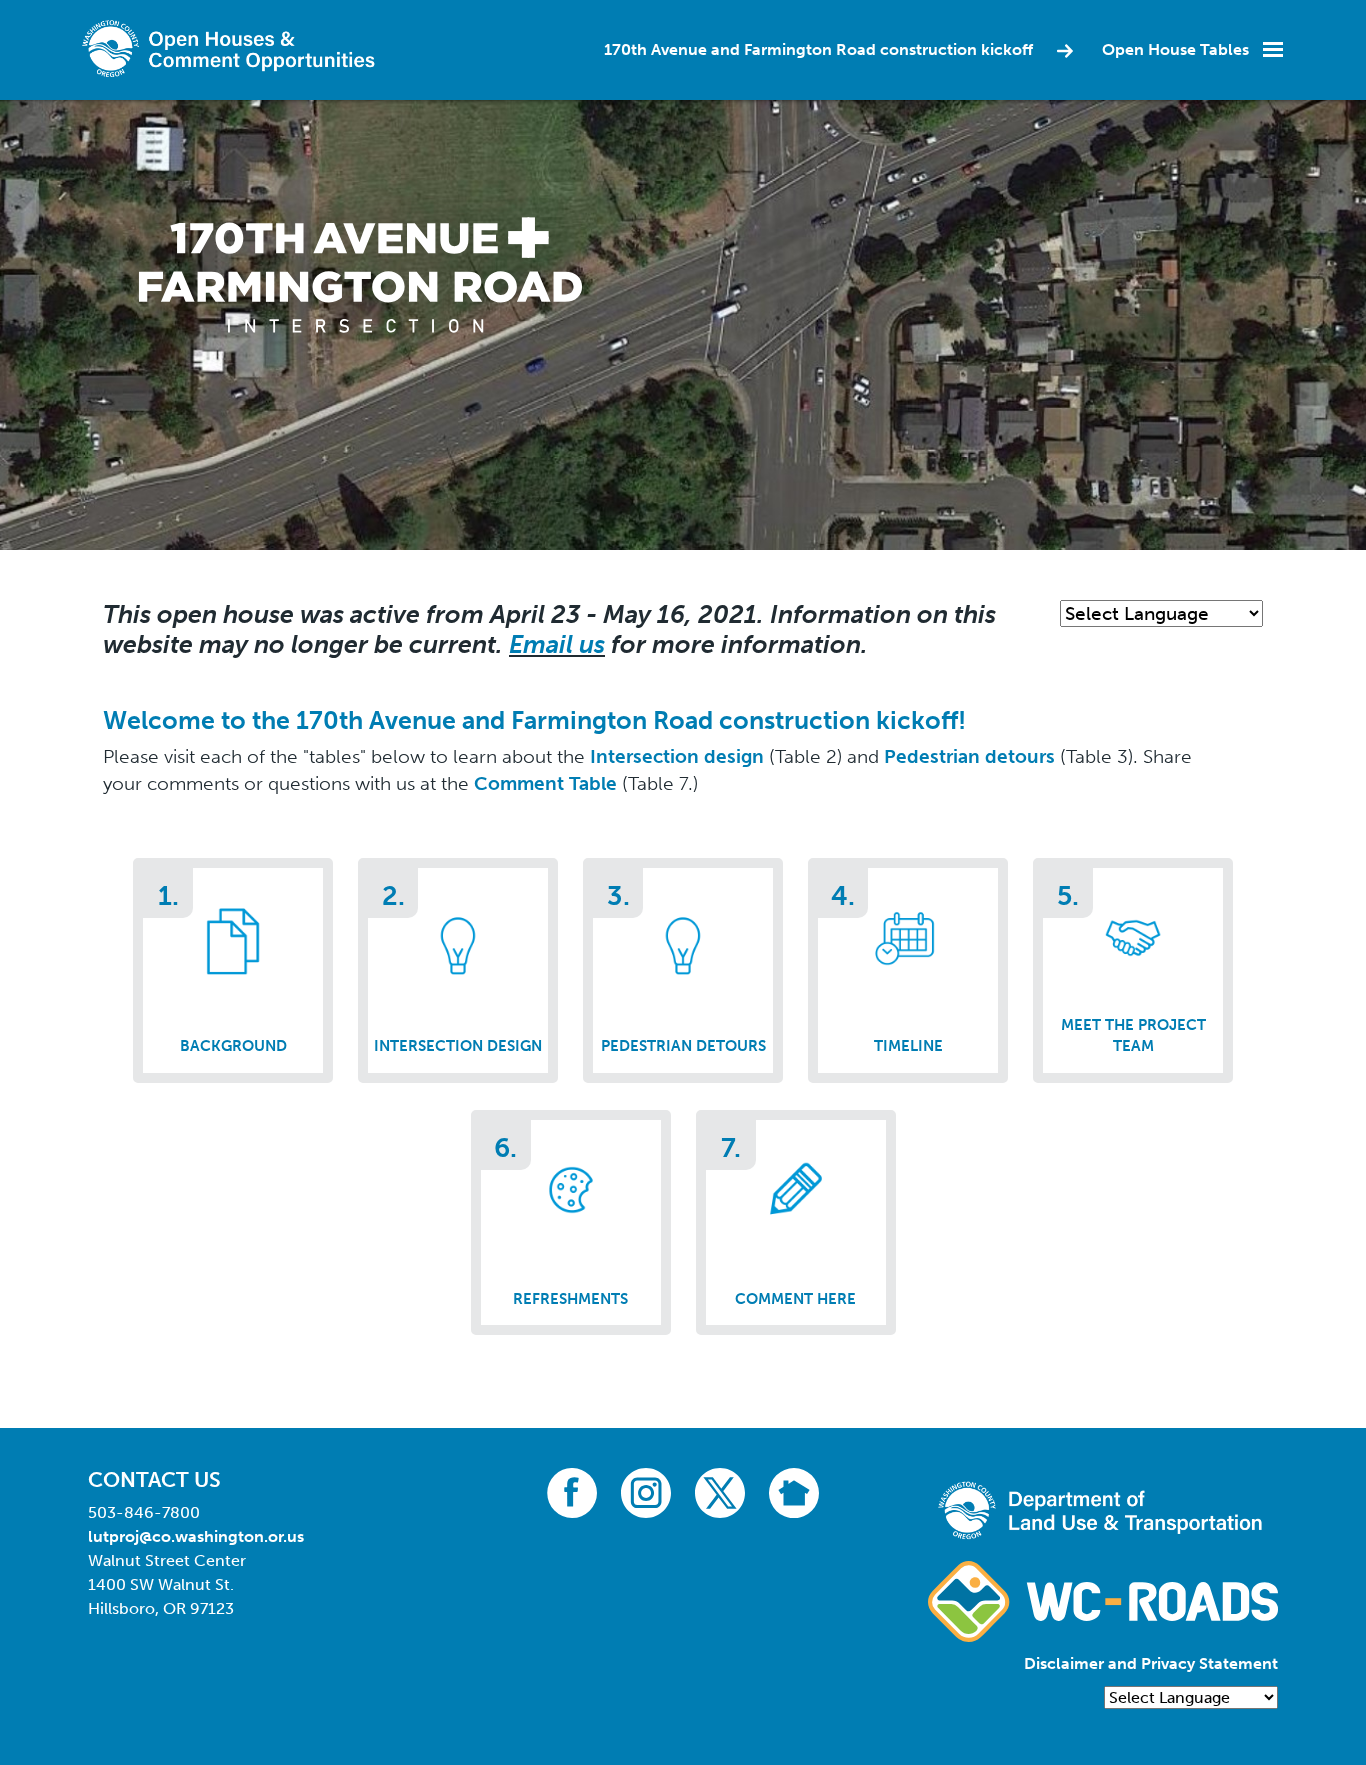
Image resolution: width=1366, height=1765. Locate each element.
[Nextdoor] (794, 1491)
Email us (557, 644)
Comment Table (545, 783)
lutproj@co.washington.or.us (196, 1536)
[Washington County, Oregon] (233, 48)
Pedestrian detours (969, 756)
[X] (720, 1491)
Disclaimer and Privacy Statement (1151, 1663)
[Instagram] (646, 1491)
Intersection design (677, 756)
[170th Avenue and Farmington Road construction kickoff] (360, 273)
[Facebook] (572, 1491)
